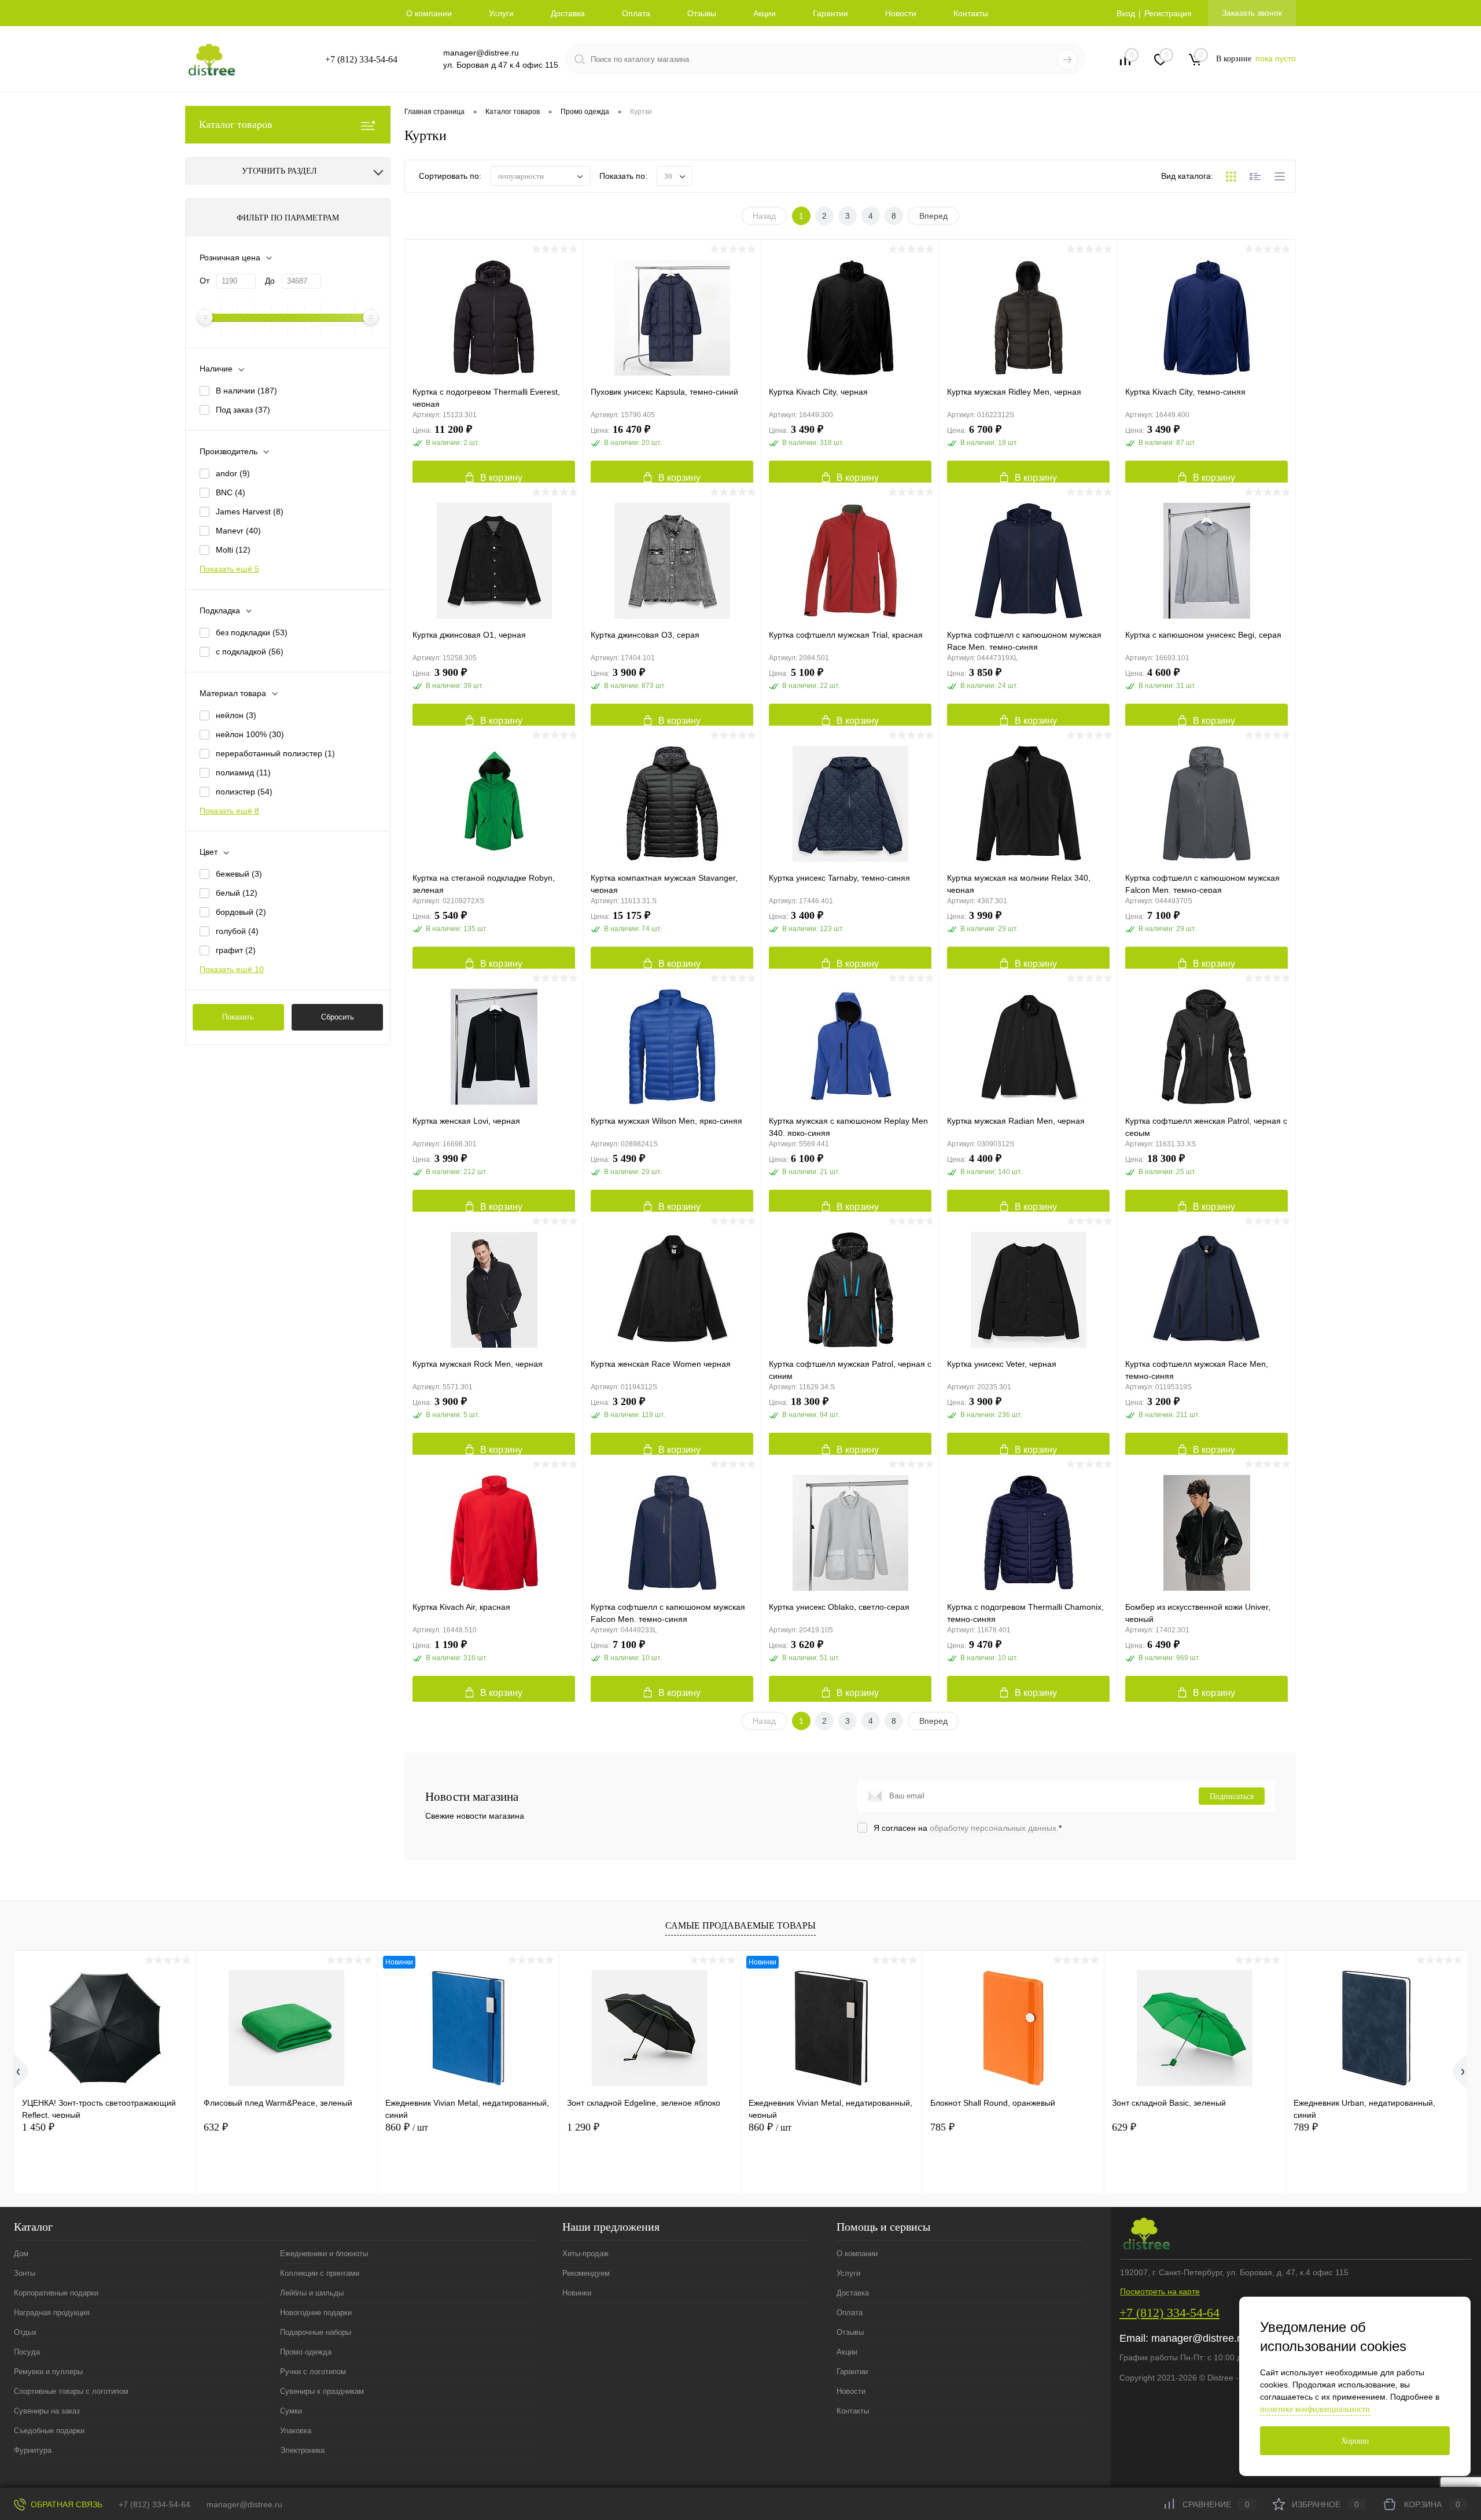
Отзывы (702, 13)
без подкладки (252, 632)
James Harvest (250, 512)
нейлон (236, 715)
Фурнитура (33, 2450)
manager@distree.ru (481, 53)
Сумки (291, 2411)
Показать (238, 1017)
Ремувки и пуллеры (48, 2372)
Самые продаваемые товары (740, 1925)
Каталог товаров (236, 124)
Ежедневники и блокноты (324, 2254)
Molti (233, 550)
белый (237, 893)
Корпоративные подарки (56, 2293)
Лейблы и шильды (312, 2293)
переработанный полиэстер (275, 753)
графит (236, 950)
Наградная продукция (52, 2313)
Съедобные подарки (49, 2431)
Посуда (27, 2352)
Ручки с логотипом (313, 2372)
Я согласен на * (968, 1828)
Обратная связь (65, 2504)
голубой (237, 931)
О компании (429, 13)
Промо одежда (306, 2352)
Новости (901, 13)
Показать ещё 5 (229, 569)
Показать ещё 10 (232, 969)
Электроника (302, 2450)
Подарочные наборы (316, 2332)
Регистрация (1168, 13)
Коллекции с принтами (320, 2273)
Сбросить (338, 1017)
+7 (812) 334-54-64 (361, 59)
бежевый (239, 874)
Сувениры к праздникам (322, 2391)
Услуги (501, 13)
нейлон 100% (250, 734)
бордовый (241, 912)
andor (233, 473)
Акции (765, 13)
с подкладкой (250, 652)
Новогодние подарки (316, 2313)
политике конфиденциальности (1315, 2409)
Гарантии (830, 13)
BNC (231, 492)
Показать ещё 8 (229, 811)
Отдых (25, 2332)
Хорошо (1355, 2441)
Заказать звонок (1252, 13)
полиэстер (244, 792)
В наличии (246, 391)
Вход (1126, 13)
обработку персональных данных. (994, 1828)
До (270, 281)
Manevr (238, 531)
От (205, 281)
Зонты (25, 2273)
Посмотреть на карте (1160, 2291)
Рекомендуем (586, 2273)
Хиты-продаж (585, 2254)
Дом (21, 2254)
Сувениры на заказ (47, 2411)
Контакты (971, 13)
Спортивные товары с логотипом (71, 2391)
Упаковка (296, 2431)
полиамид (243, 772)
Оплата (636, 13)
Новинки (577, 2293)
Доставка (568, 13)
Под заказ (243, 410)
